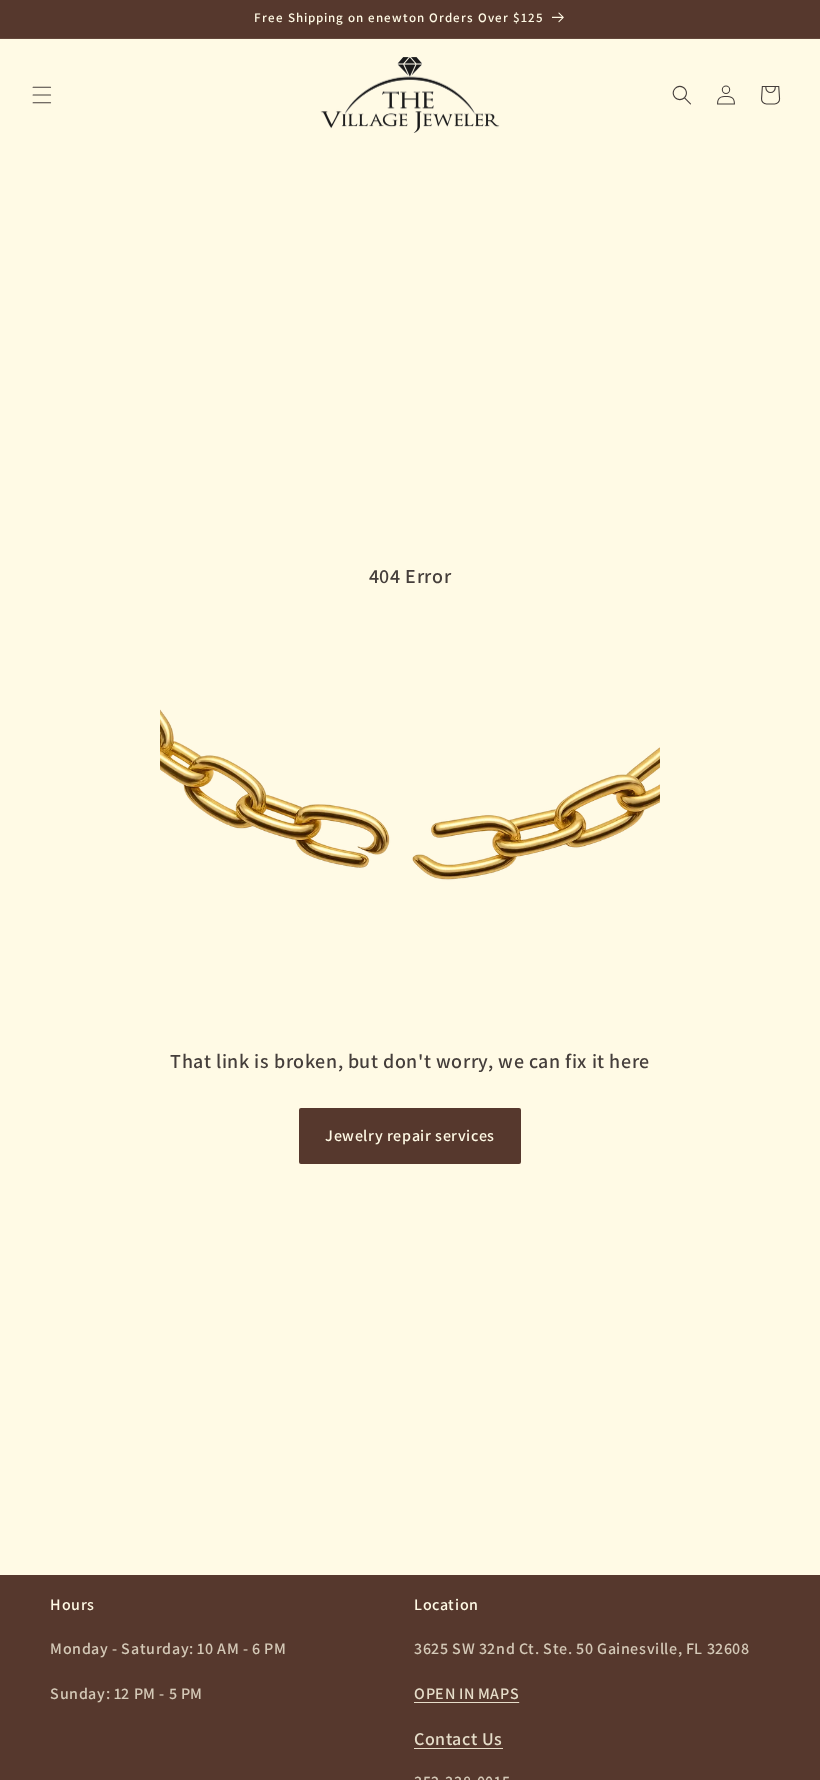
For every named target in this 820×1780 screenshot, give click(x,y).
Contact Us (458, 1738)
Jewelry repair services (410, 1135)
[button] (42, 95)
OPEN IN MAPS (466, 1693)
